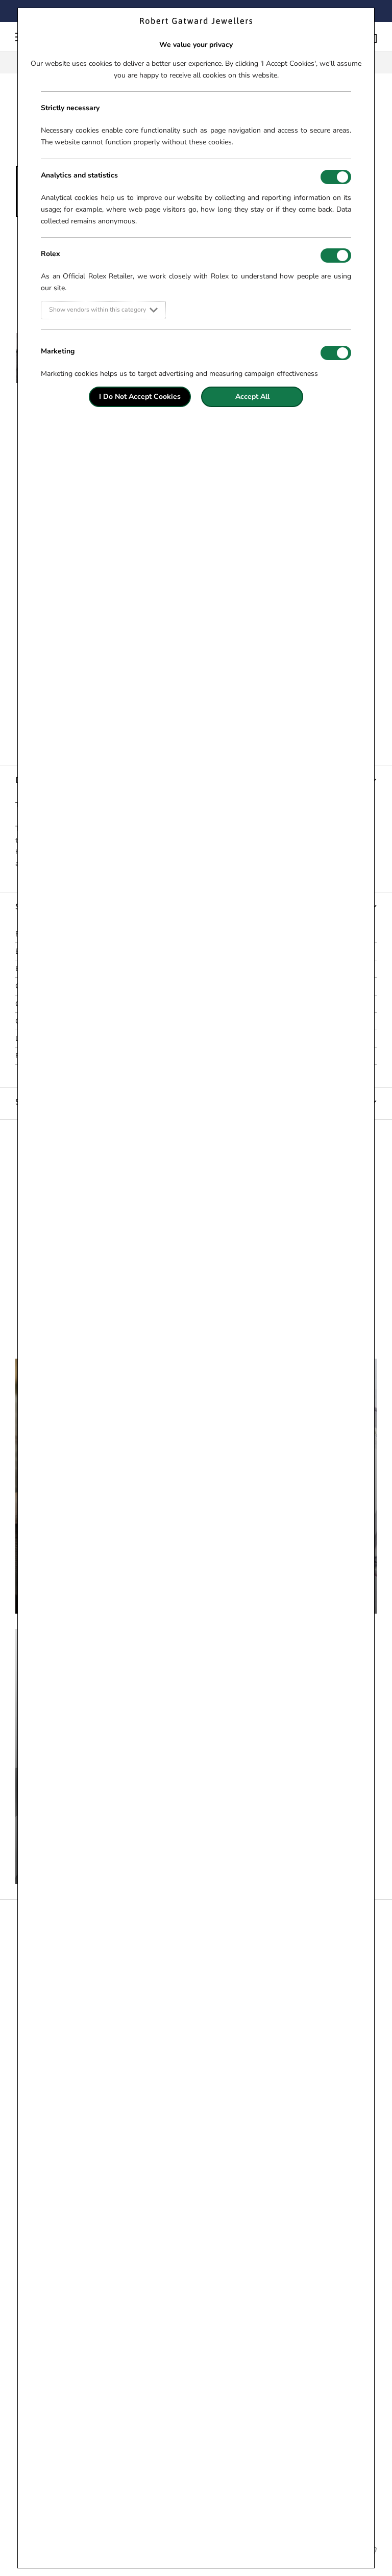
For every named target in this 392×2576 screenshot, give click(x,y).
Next (384, 309)
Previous (8, 309)
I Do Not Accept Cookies (140, 397)
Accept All (252, 397)
